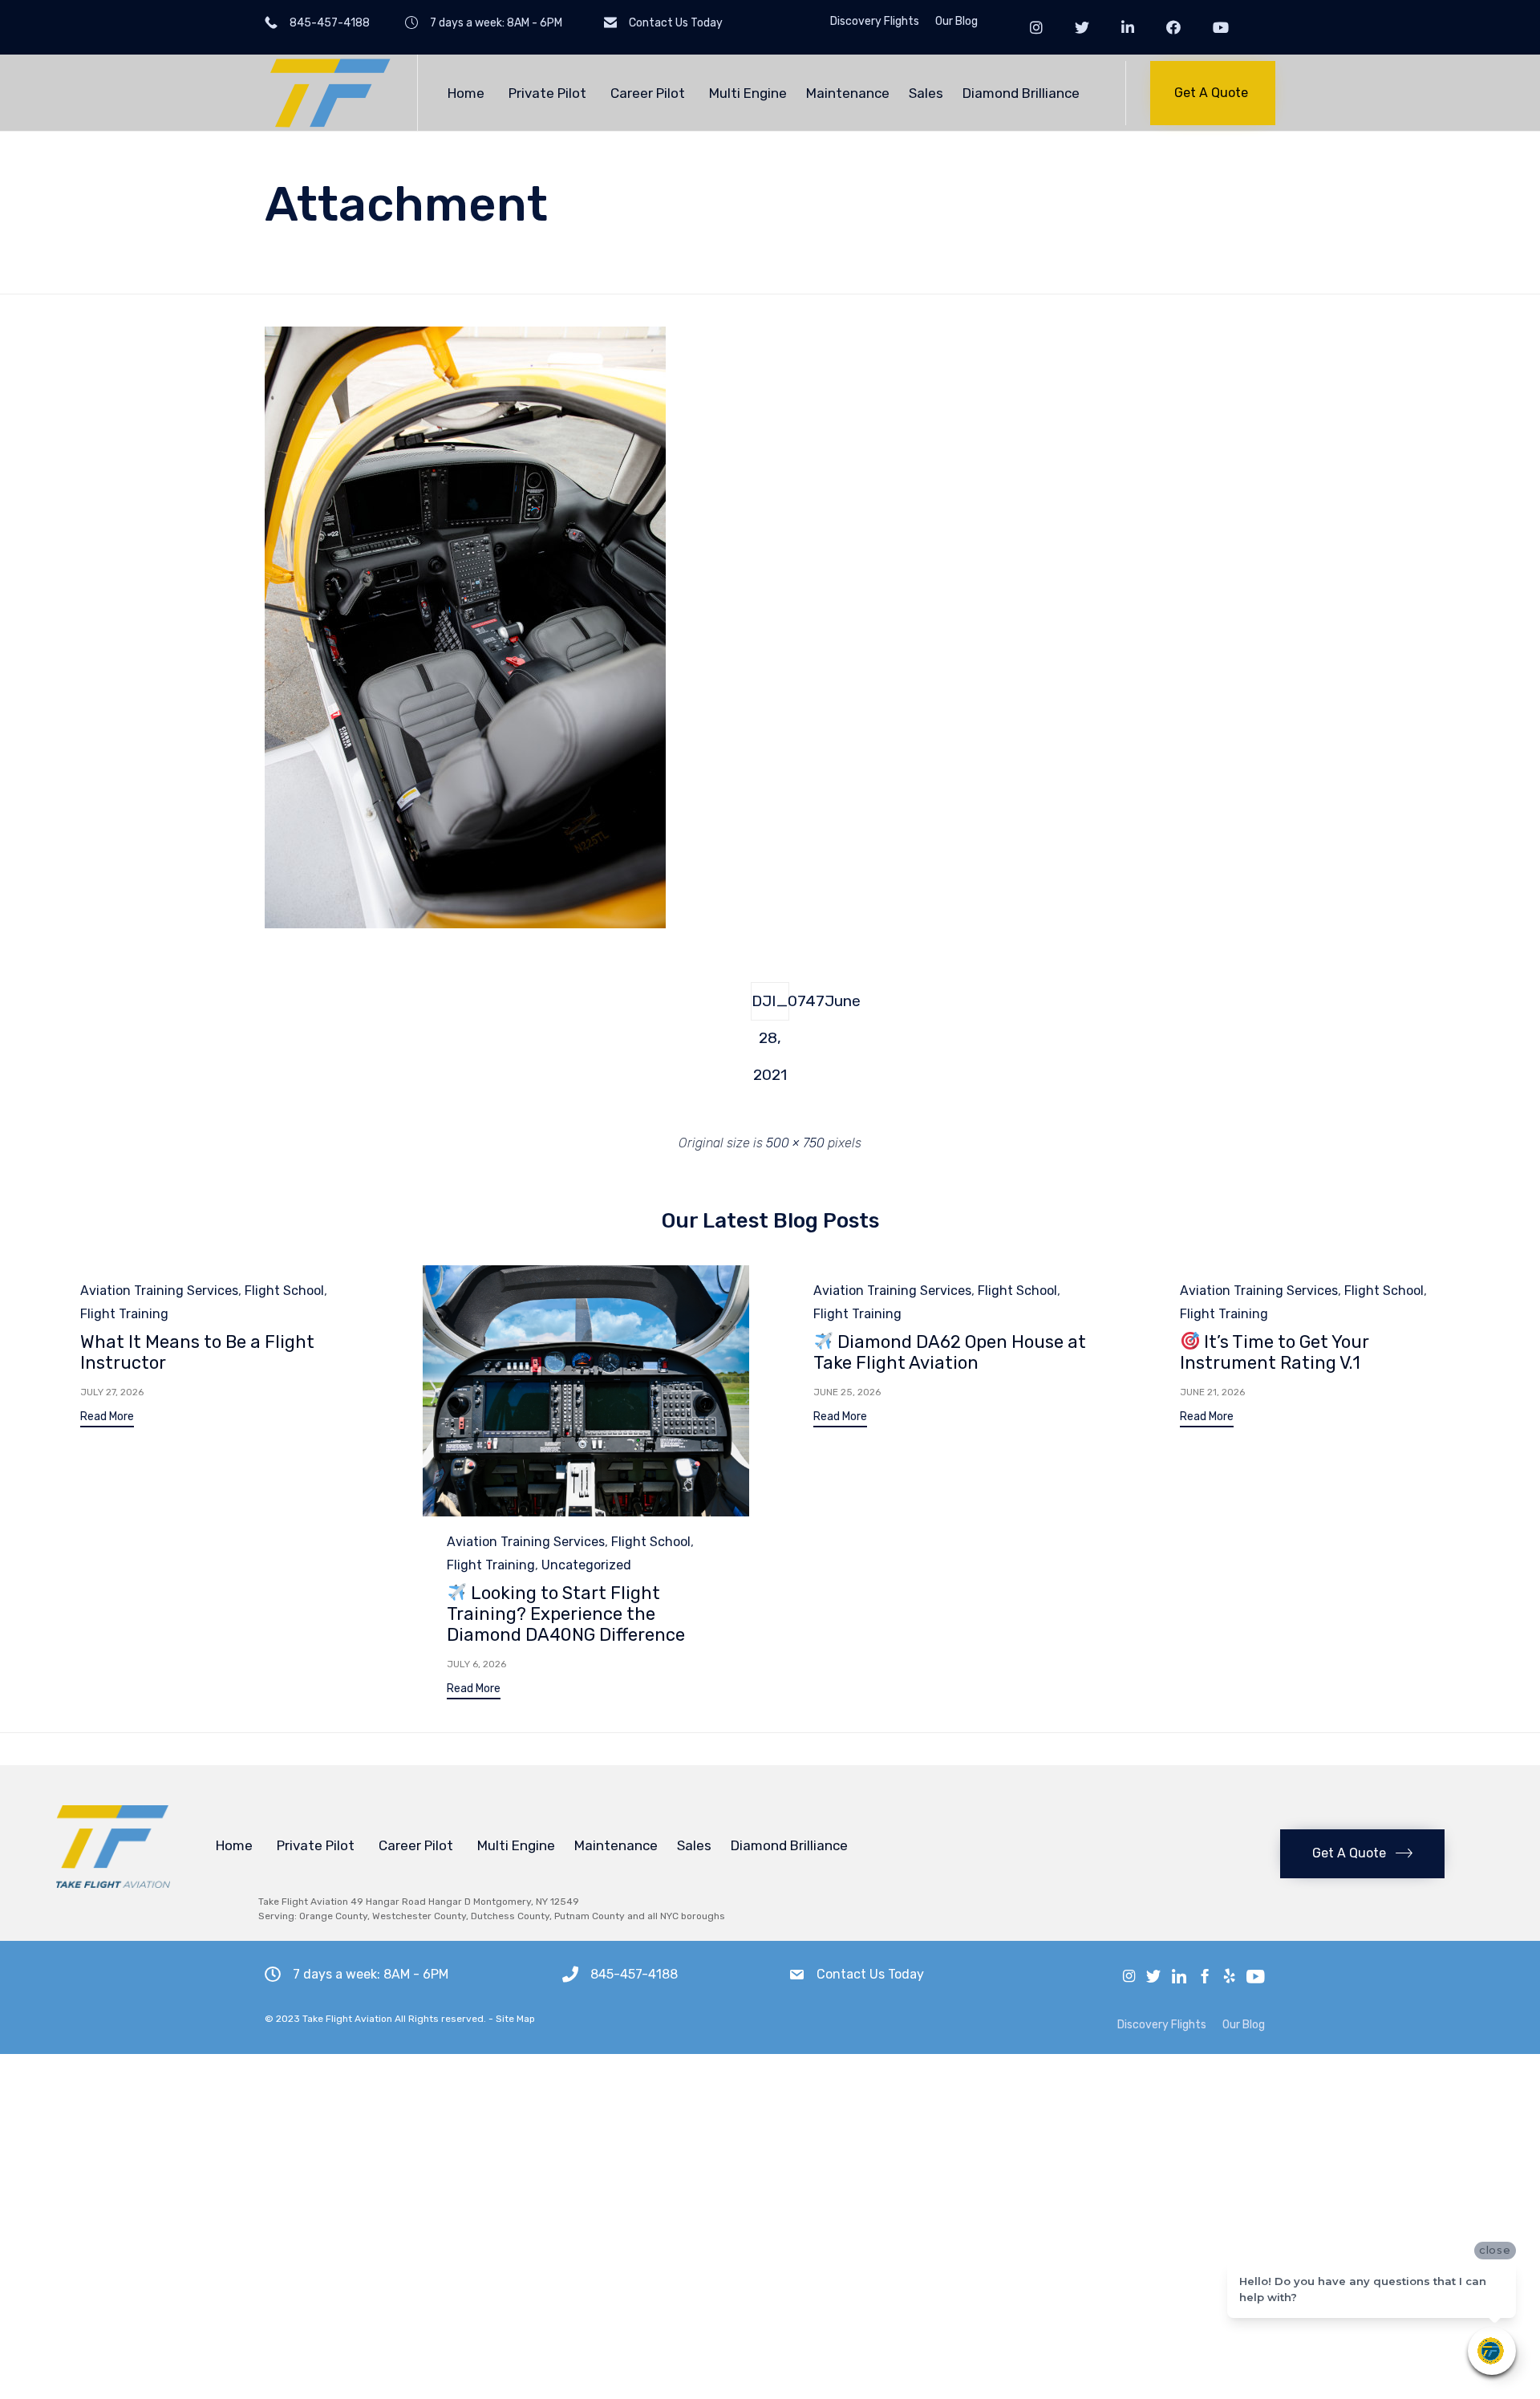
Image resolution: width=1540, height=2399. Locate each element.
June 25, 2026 (847, 1392)
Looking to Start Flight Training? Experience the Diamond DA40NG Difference (566, 1614)
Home (466, 93)
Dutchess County (510, 1916)
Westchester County (419, 1916)
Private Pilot (547, 93)
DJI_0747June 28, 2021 (770, 1006)
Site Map (515, 2019)
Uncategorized (586, 1565)
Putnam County (590, 1916)
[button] (1213, 93)
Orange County (333, 1916)
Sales (926, 93)
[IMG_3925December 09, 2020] (465, 924)
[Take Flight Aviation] (329, 93)
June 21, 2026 (1212, 1392)
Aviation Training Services (159, 1291)
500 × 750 (795, 1143)
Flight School (284, 1291)
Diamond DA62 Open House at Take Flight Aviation (950, 1352)
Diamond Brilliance (1021, 93)
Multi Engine (748, 93)
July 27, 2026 (112, 1392)
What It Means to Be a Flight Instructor (197, 1352)
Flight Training (124, 1314)
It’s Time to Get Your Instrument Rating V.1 (1275, 1352)
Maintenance (848, 93)
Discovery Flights (875, 22)
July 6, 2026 (476, 1664)
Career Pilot (648, 93)
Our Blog (956, 22)
